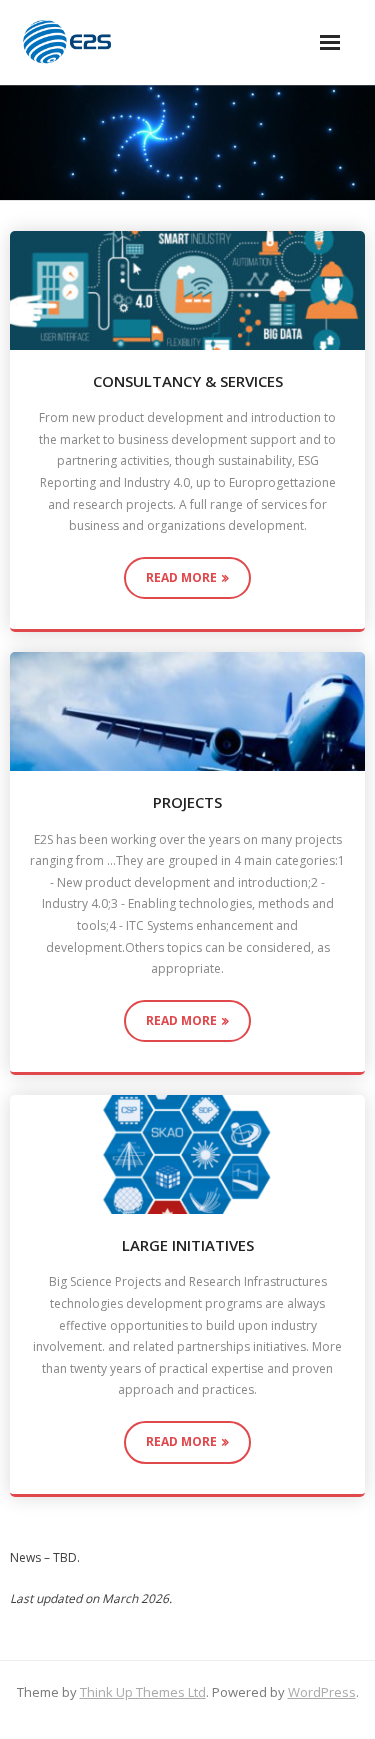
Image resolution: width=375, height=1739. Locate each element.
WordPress (322, 1692)
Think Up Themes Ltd (143, 1692)
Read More (181, 577)
